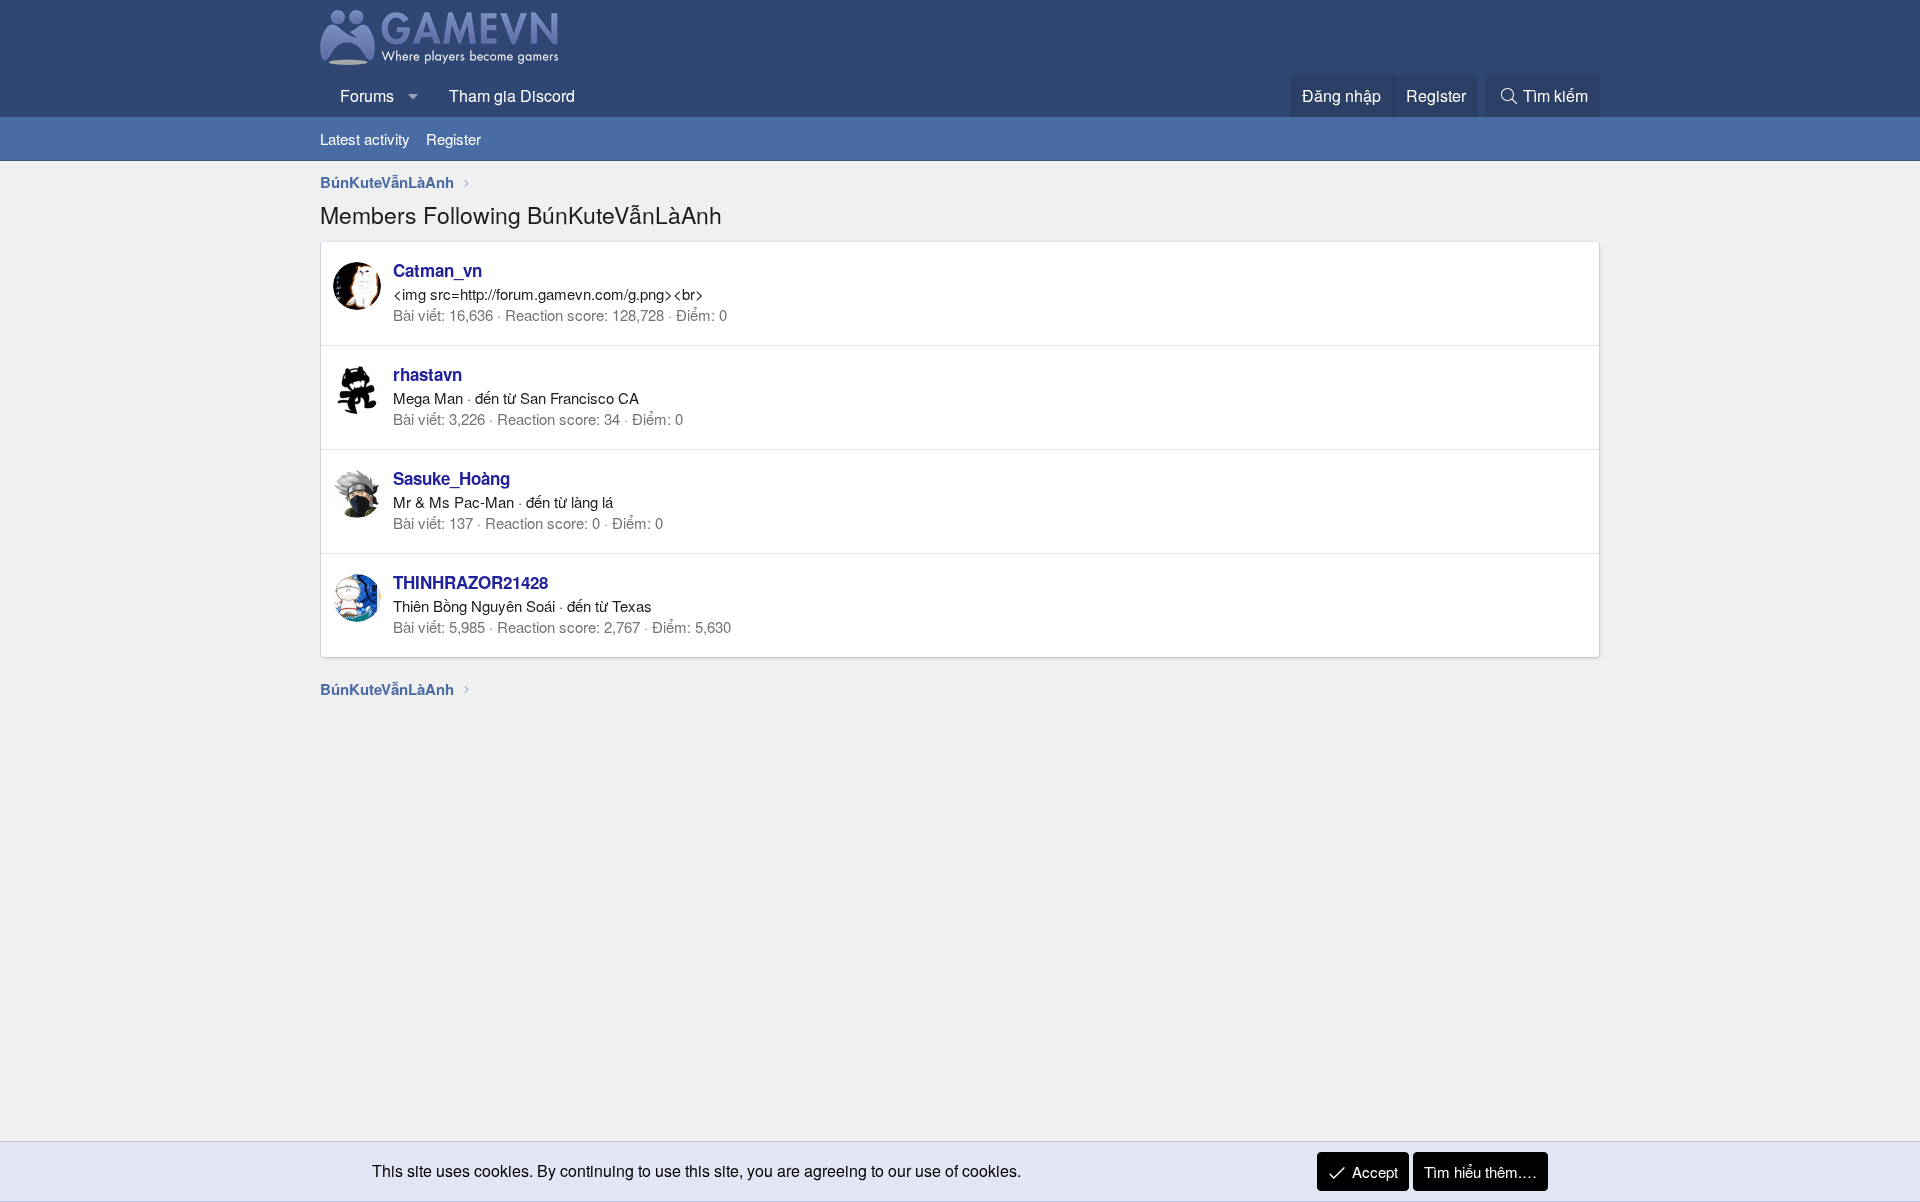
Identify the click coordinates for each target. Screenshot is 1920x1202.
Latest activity (365, 138)
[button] (413, 96)
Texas (632, 605)
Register (453, 138)
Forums (367, 95)
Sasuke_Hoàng (451, 478)
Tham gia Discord (512, 95)
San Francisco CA (579, 397)
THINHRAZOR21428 (470, 582)
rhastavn (427, 374)
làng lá (592, 501)
